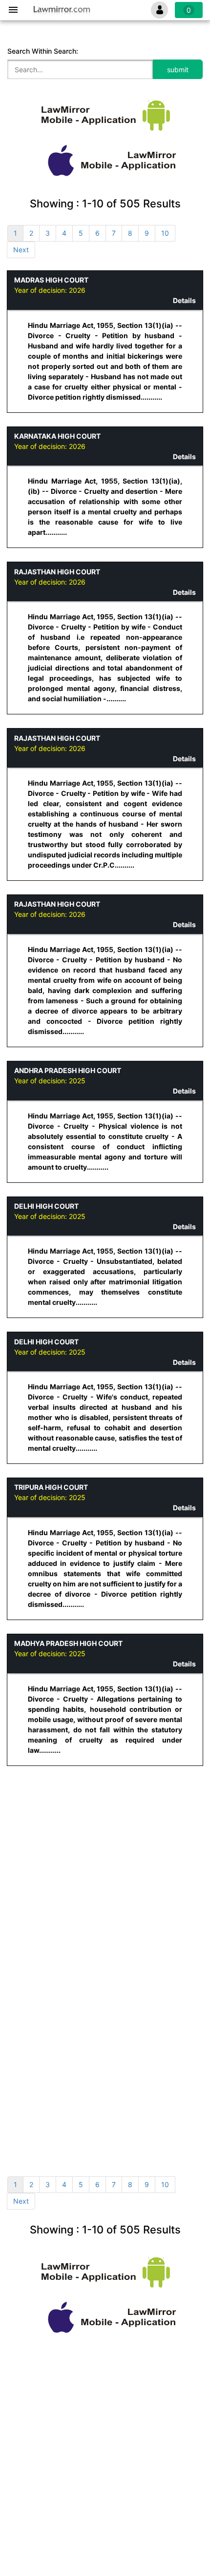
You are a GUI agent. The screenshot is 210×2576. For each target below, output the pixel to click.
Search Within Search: (43, 51)
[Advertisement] (105, 1841)
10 (165, 233)
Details (184, 300)
